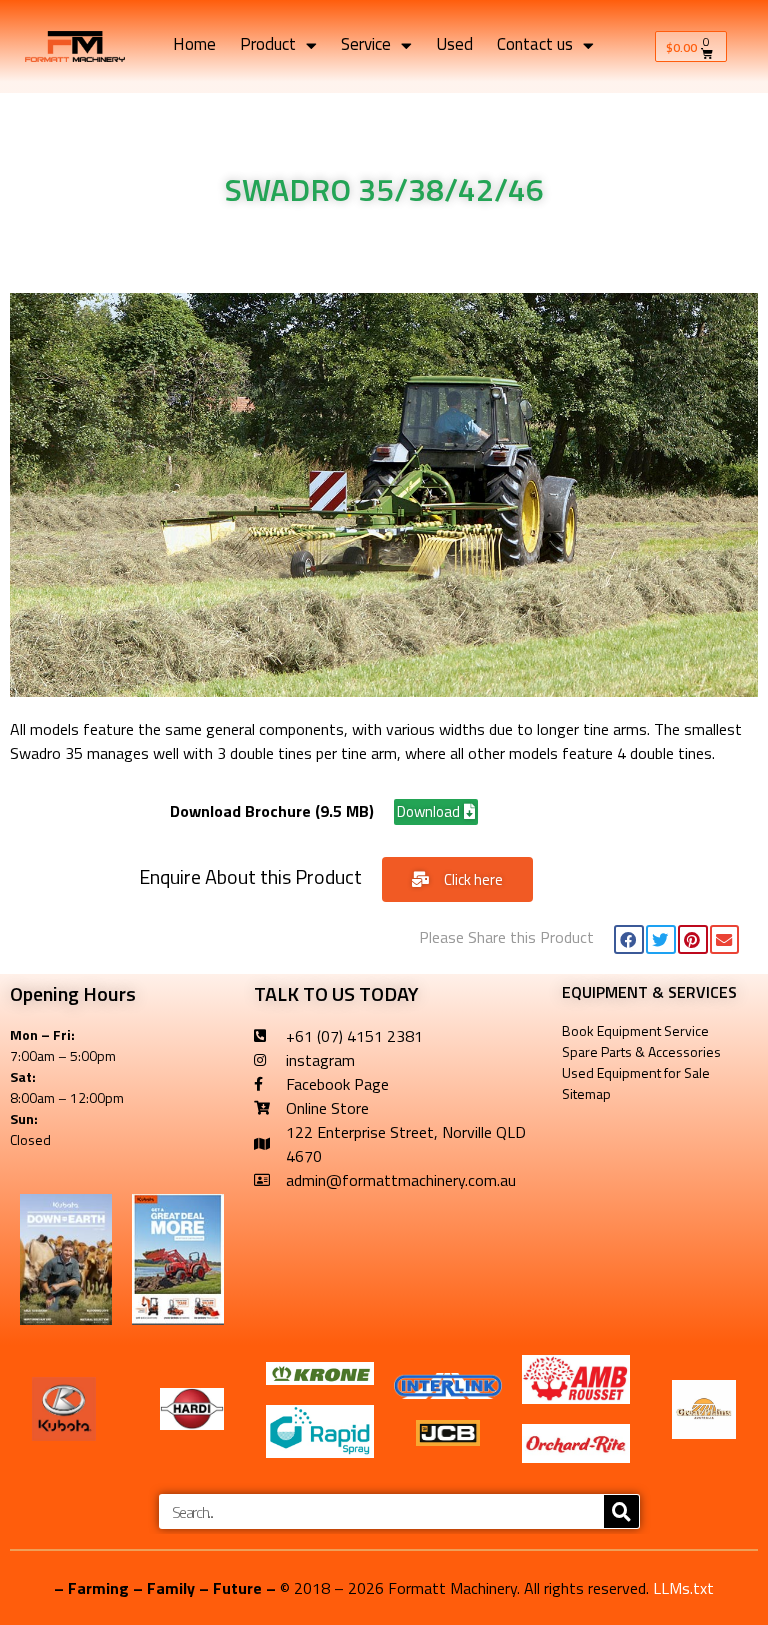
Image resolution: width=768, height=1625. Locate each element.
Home (194, 45)
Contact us (535, 45)
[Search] (621, 1511)
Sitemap (586, 1093)
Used (454, 45)
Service (366, 45)
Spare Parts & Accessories (641, 1051)
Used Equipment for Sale (636, 1072)
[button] (629, 939)
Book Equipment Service (635, 1030)
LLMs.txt (683, 1588)
